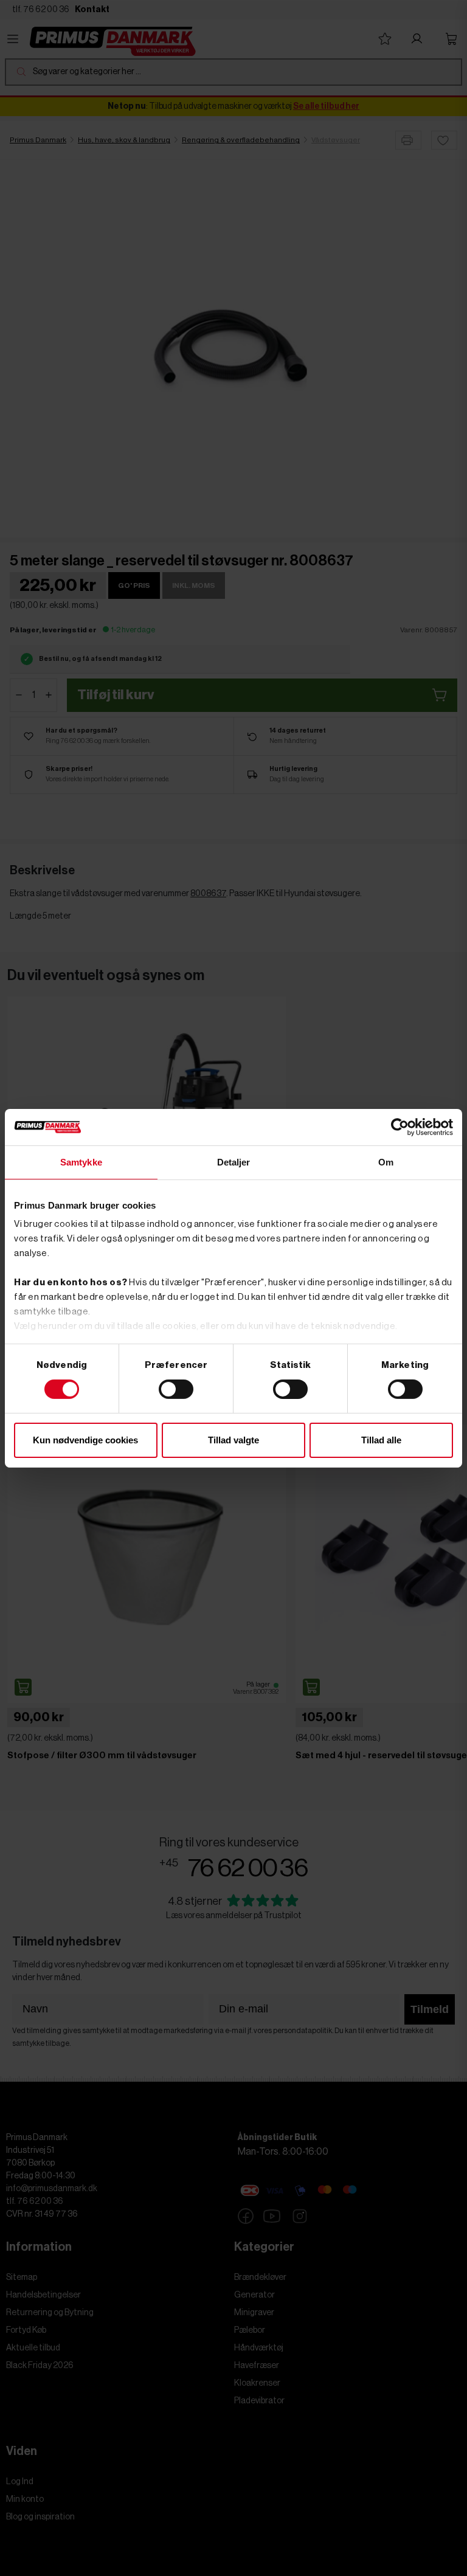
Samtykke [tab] (81, 1162)
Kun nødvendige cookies (85, 1440)
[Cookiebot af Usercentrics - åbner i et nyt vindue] (400, 1127)
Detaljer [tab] (234, 1162)
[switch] (176, 1389)
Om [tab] (386, 1162)
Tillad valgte (233, 1440)
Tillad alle (381, 1440)
